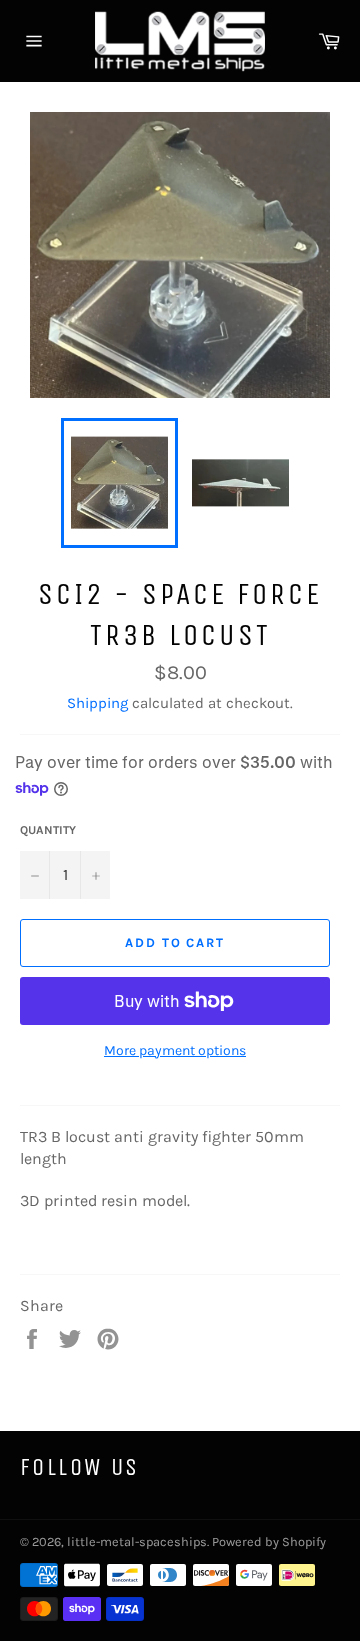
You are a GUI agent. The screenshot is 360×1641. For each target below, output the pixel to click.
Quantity (48, 830)
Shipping (97, 703)
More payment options (175, 1050)
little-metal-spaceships (137, 1541)
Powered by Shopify (269, 1541)
